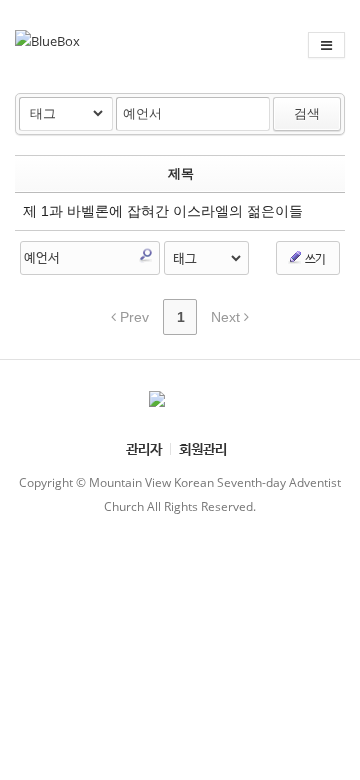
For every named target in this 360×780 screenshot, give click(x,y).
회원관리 (203, 448)
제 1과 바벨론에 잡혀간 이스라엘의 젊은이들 (163, 211)
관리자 (144, 448)
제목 (181, 173)
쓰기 (314, 258)
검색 (307, 113)
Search (146, 255)
